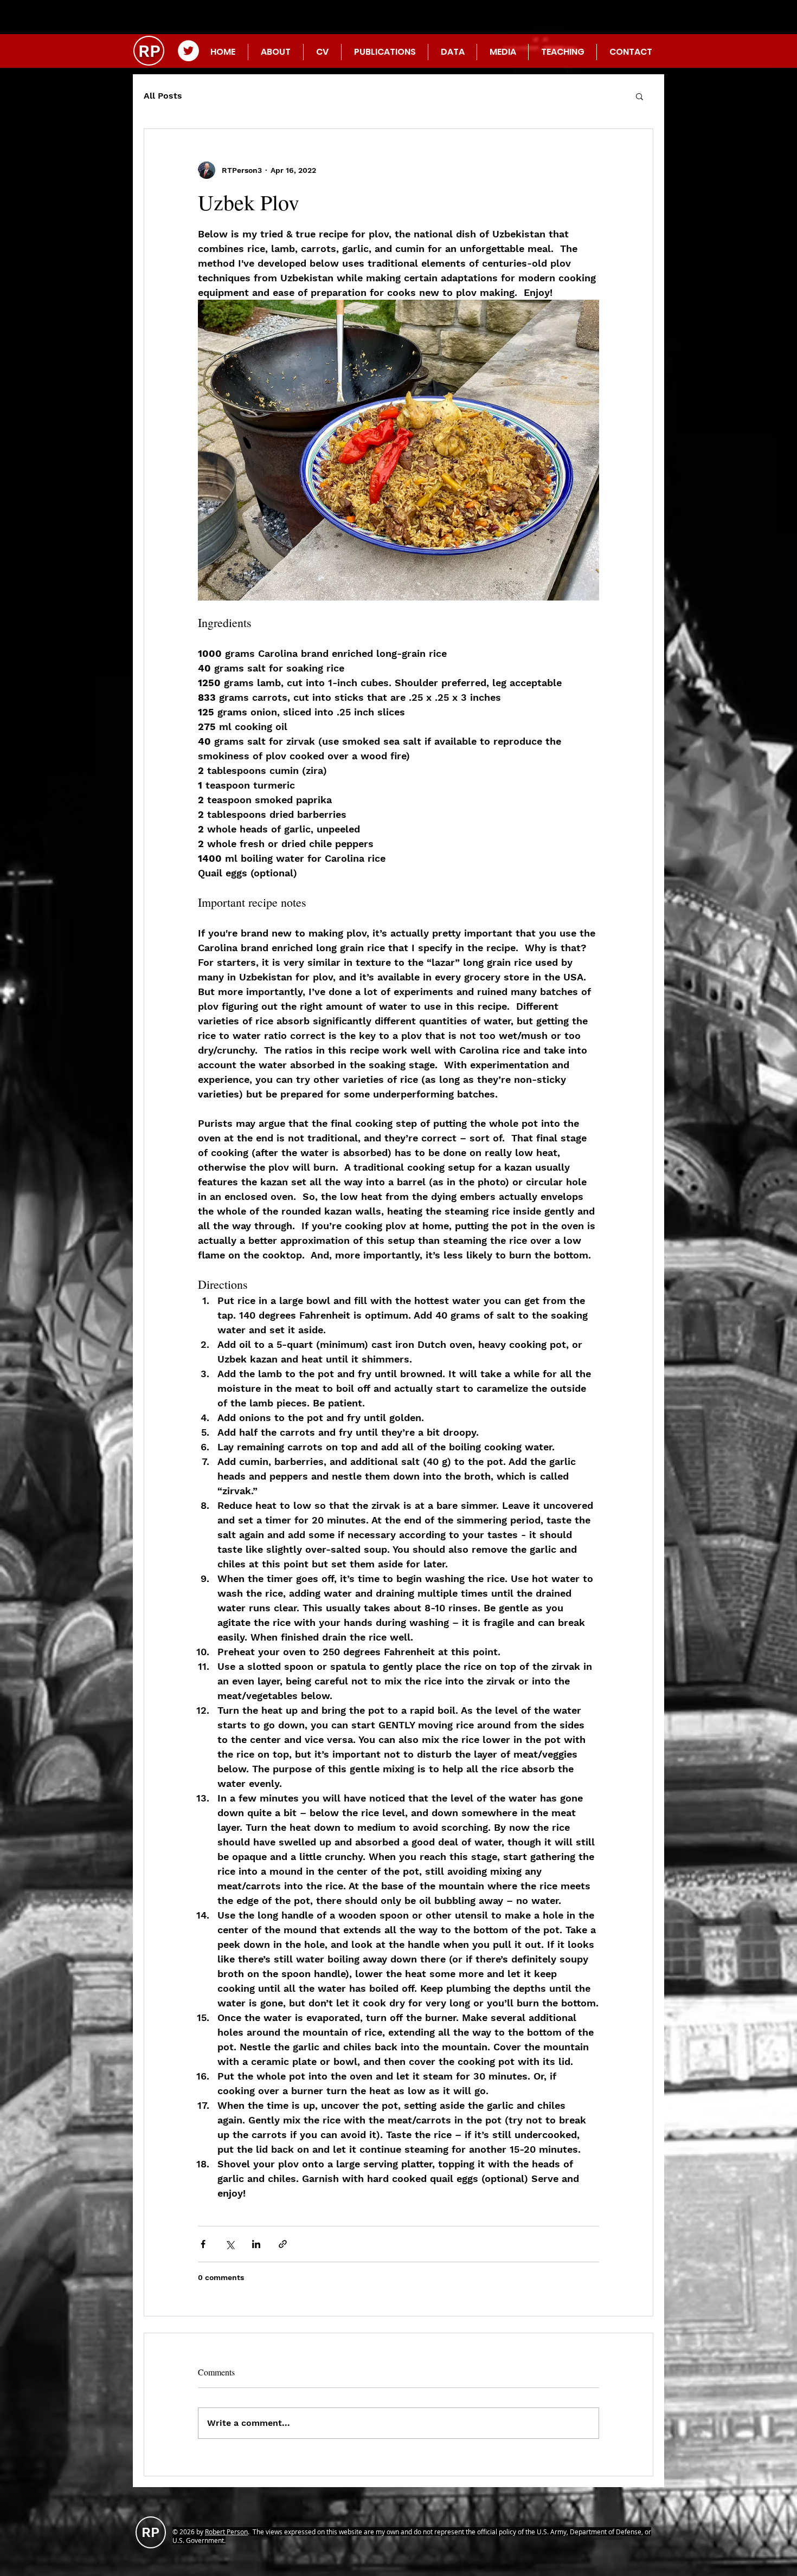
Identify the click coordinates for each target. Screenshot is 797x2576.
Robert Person (226, 2532)
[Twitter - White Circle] (188, 51)
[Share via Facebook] (203, 2244)
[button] (639, 96)
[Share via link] (283, 2244)
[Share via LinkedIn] (256, 2244)
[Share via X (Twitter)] (230, 2244)
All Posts (163, 96)
